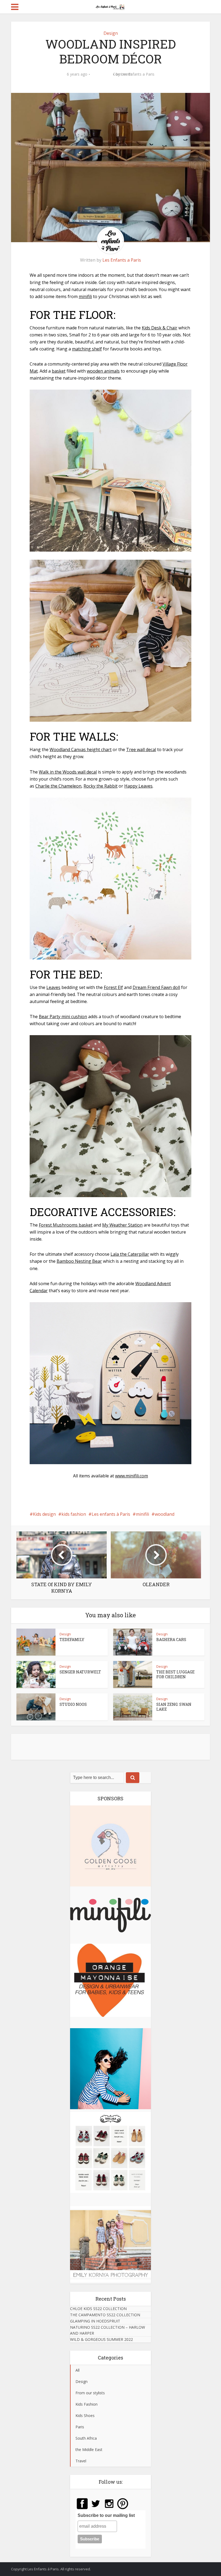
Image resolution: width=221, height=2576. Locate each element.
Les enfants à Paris (111, 1514)
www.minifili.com (132, 1476)
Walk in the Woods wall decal (68, 772)
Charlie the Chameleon (58, 786)
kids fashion (74, 1514)
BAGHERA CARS (171, 1640)
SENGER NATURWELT (80, 1672)
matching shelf (87, 349)
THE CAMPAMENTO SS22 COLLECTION (105, 2315)
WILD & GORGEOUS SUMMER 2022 (101, 2339)
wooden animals (103, 371)
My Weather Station (122, 1225)
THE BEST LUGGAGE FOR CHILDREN (175, 1674)
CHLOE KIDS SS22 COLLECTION (98, 2309)
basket (59, 371)
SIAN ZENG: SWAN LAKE (174, 1707)
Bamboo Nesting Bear (79, 1261)
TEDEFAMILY (72, 1640)
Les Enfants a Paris (138, 74)
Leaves (53, 987)
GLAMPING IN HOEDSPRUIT (95, 2321)
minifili (85, 296)
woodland (165, 1514)
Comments (102, 78)
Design (111, 33)
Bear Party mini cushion (63, 1017)
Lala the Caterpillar (130, 1254)
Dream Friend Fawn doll (156, 987)
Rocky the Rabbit (101, 786)
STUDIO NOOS (73, 1704)
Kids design (44, 1514)
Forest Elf (113, 987)
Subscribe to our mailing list (106, 2515)
